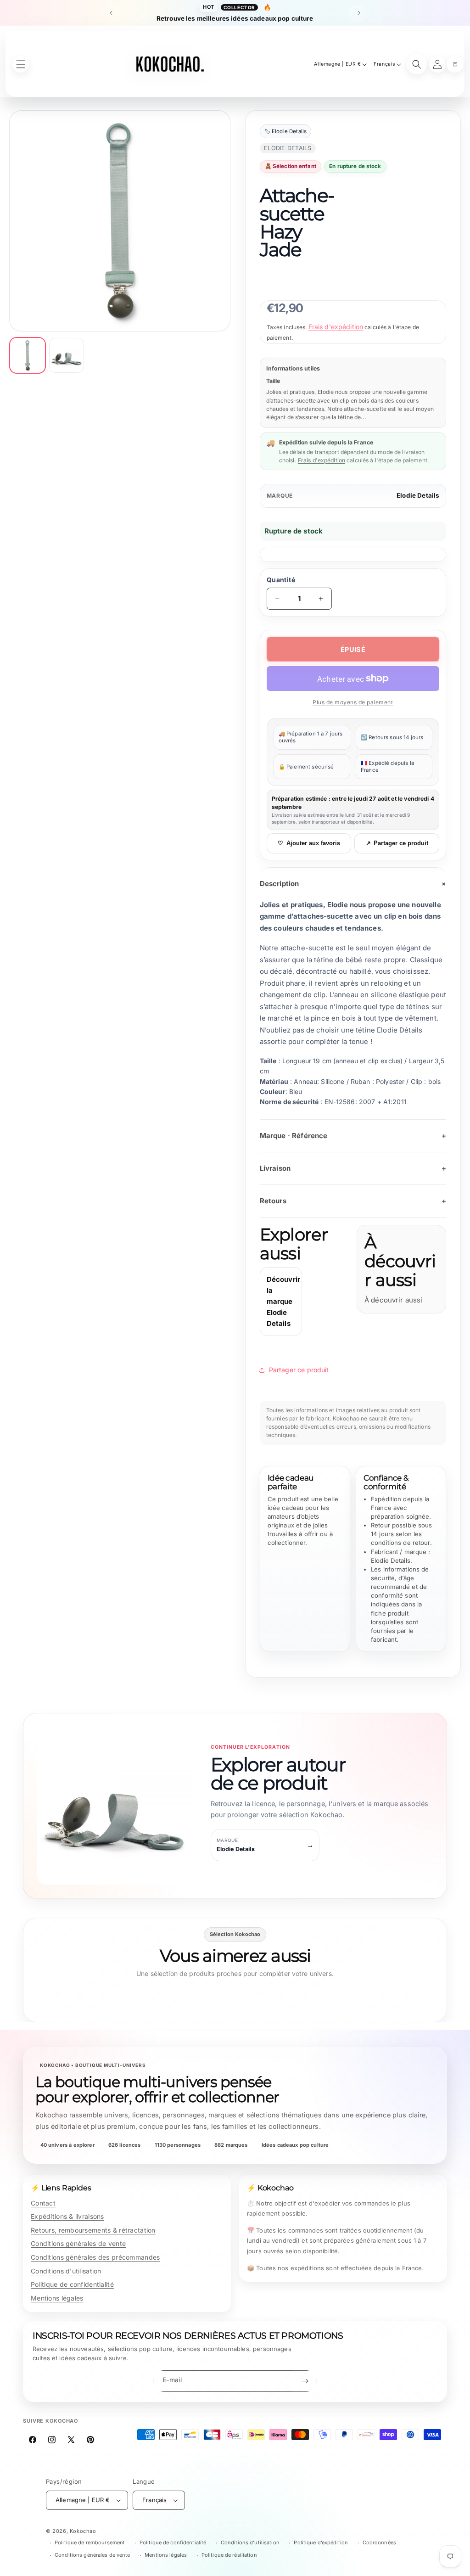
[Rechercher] (417, 64)
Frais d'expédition (336, 327)
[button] (455, 64)
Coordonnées (379, 2542)
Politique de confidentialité (72, 2284)
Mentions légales (57, 2298)
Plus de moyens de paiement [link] (353, 702)
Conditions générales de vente (78, 2243)
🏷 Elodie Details (285, 131)
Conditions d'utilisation (66, 2271)
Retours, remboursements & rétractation (93, 2230)
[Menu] (21, 64)
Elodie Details (418, 495)
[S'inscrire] (305, 2381)
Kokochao (83, 2531)
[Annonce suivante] (359, 13)
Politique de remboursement (90, 2542)
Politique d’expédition (321, 2542)
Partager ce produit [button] (299, 1370)
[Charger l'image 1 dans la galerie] (28, 355)
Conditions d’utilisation (250, 2542)
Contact (43, 2203)
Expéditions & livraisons (67, 2216)
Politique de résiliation (229, 2555)
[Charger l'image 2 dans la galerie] (67, 355)
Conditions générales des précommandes (95, 2257)
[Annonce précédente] (111, 13)
